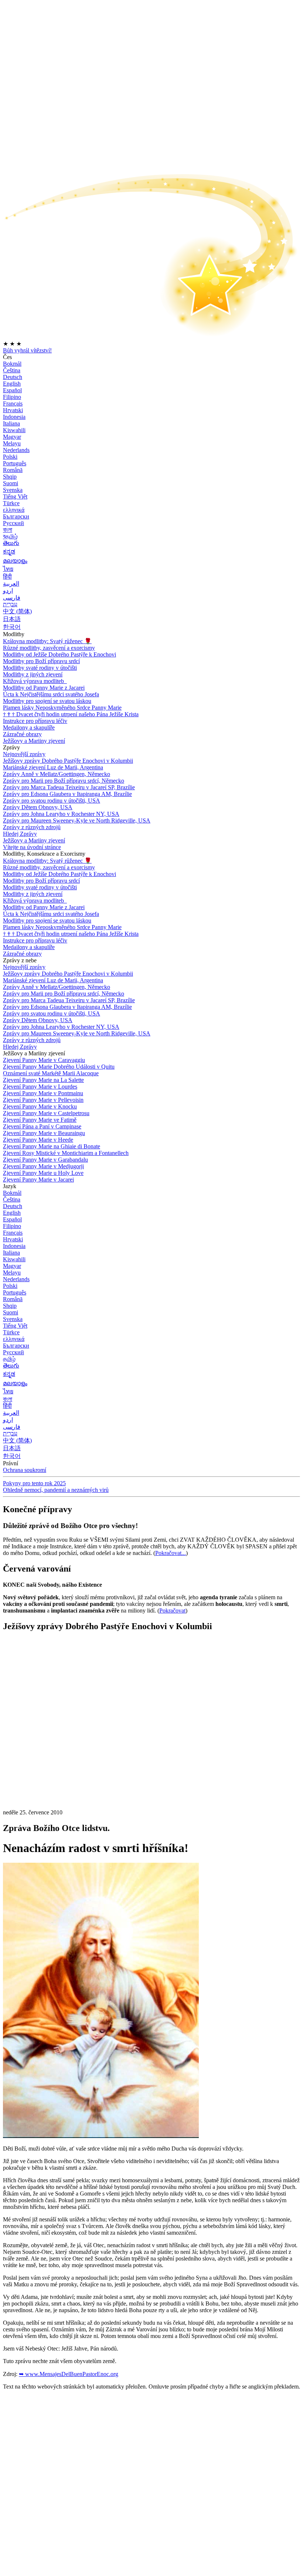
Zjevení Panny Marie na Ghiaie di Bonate (52, 1146)
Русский (13, 523)
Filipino (12, 397)
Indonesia (14, 417)
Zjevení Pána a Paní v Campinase (42, 1126)
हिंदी (7, 577)
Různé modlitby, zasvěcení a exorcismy (49, 648)
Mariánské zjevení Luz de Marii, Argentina (53, 767)
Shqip (10, 477)
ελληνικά (14, 510)
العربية (11, 584)
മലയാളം (15, 561)
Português (15, 463)
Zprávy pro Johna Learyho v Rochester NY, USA (61, 814)
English (12, 384)
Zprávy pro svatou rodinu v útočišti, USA (52, 801)
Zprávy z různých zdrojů (32, 827)
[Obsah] (58, 1749)
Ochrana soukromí (25, 1470)
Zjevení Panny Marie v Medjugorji (43, 1166)
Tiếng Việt (15, 496)
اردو (8, 591)
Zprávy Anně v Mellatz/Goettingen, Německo (57, 774)
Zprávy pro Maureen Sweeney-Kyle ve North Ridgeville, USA (77, 820)
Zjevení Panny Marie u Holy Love (43, 1173)
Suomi (11, 483)
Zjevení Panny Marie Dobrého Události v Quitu (59, 1067)
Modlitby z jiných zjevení (33, 674)
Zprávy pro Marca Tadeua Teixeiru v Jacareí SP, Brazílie (69, 787)
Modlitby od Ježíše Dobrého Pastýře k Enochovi (59, 654)
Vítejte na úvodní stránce (32, 847)
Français (13, 404)
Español (12, 390)
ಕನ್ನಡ (9, 551)
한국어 (12, 627)
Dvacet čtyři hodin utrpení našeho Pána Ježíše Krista (71, 714)
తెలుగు (11, 543)
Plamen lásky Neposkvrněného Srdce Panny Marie (62, 708)
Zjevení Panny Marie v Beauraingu (44, 1133)
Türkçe (11, 503)
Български (16, 516)
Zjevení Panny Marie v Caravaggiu (44, 1060)
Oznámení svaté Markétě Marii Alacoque (51, 1073)
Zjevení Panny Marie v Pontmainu (43, 1093)
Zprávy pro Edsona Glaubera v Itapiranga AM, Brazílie (67, 794)
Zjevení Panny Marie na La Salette (43, 1080)
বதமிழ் (10, 536)
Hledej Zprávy (20, 834)
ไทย (8, 569)
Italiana (11, 423)
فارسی (12, 598)
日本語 (12, 619)
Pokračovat (172, 1611)
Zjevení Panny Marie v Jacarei (38, 1180)
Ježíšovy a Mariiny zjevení (34, 741)
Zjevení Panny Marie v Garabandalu (45, 1160)
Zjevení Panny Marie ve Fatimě (40, 1120)
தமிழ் (9, 1359)
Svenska (13, 490)
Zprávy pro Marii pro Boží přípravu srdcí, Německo (64, 781)
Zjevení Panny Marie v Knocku (40, 1106)
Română (13, 470)
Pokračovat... (171, 1553)
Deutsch (13, 377)
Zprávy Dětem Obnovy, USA (38, 807)
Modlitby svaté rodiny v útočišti (40, 668)
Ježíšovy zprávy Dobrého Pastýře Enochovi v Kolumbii (68, 761)
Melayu (12, 443)
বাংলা (8, 530)
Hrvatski (13, 410)
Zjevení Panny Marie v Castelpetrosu (46, 1113)
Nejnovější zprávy (24, 754)
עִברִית (10, 604)
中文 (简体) (17, 611)
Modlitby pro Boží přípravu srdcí (41, 661)
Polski (10, 457)
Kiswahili (14, 430)
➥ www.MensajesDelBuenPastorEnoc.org (69, 2374)
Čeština (12, 370)
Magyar (12, 437)
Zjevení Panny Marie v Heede (38, 1140)
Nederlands (16, 450)
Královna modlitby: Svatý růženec (47, 641)
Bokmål (12, 364)
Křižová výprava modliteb (34, 681)
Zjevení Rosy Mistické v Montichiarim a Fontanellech (66, 1153)
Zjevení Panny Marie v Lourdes (40, 1087)
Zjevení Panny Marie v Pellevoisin (43, 1100)
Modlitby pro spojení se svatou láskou (47, 701)
